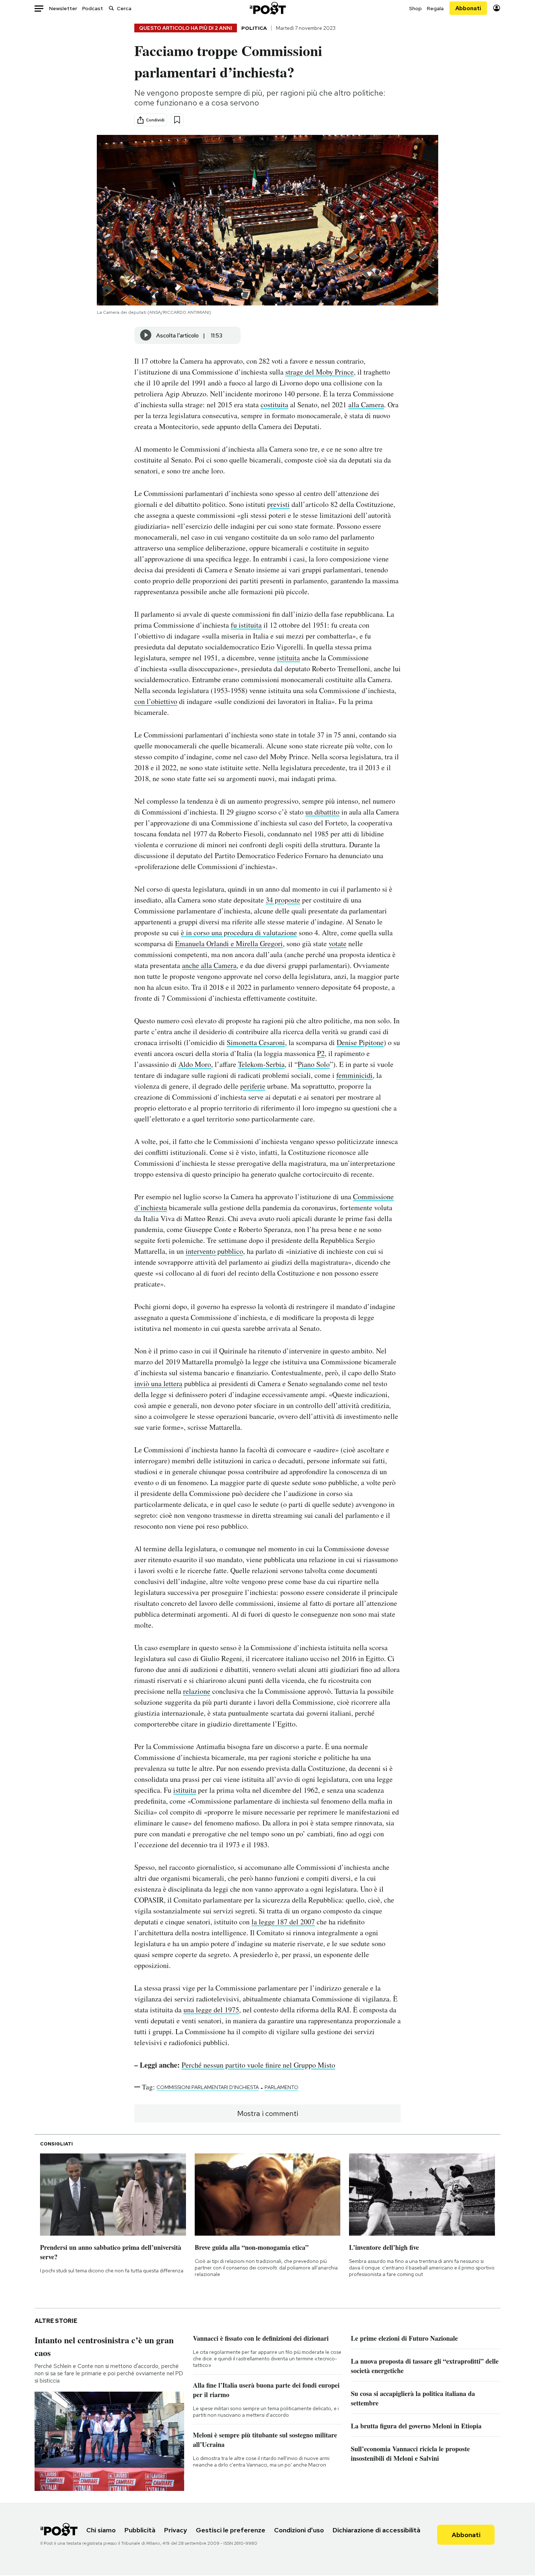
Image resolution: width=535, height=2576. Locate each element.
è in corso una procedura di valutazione (239, 933)
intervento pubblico (214, 1251)
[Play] (146, 335)
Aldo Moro (195, 1064)
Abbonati (468, 8)
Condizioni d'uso (299, 2530)
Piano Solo (314, 1064)
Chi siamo (101, 2530)
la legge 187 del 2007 (283, 1922)
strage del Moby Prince (320, 372)
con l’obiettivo (156, 701)
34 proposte (283, 900)
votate (338, 943)
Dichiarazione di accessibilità (377, 2530)
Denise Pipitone (360, 1042)
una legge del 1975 (211, 2010)
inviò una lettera (158, 1383)
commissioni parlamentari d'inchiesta (208, 2087)
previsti (278, 504)
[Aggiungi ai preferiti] (177, 120)
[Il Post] (267, 8)
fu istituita (246, 625)
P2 (321, 1053)
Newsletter (63, 8)
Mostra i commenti (268, 2113)
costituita (274, 405)
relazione (197, 1691)
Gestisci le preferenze (231, 2530)
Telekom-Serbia (261, 1064)
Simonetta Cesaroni (256, 1042)
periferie (253, 1086)
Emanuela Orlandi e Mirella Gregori (229, 943)
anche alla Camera (209, 965)
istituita (288, 658)
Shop (415, 8)
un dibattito (322, 812)
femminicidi (354, 1075)
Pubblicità (140, 2530)
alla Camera (366, 405)
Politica (254, 28)
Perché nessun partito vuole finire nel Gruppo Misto (258, 2065)
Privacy (176, 2530)
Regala (435, 8)
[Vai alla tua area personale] (497, 8)
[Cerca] (111, 8)
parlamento (282, 2087)
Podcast (93, 8)
